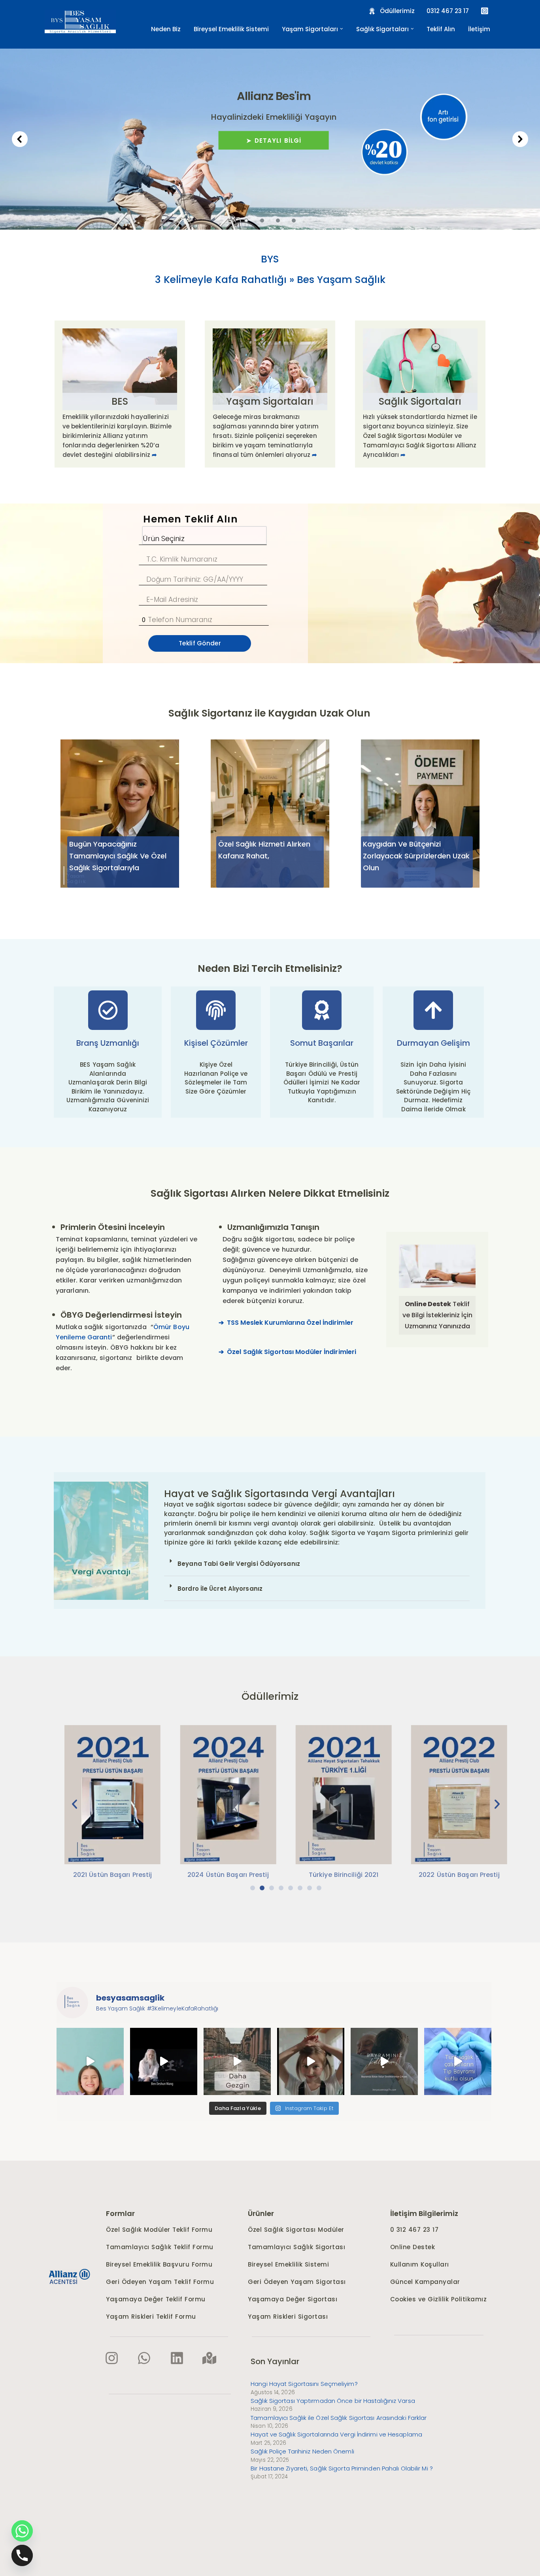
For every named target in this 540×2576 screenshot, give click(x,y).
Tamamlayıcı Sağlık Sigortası (269, 96)
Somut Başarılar (322, 1043)
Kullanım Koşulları (420, 2264)
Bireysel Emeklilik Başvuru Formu (159, 2264)
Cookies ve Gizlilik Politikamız (439, 2299)
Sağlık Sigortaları (420, 401)
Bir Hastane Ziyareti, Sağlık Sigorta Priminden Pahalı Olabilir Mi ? (342, 2468)
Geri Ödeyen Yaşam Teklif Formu (160, 2282)
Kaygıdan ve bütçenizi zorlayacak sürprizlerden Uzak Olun (416, 856)
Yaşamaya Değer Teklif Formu (156, 2299)
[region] (270, 139)
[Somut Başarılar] (322, 1010)
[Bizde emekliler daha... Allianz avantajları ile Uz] (237, 2061)
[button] (342, 29)
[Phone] (22, 2555)
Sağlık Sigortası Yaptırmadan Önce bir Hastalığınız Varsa (333, 2401)
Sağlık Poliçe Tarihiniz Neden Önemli (302, 2451)
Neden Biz (166, 29)
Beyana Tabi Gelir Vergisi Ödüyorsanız (239, 1564)
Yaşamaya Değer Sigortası (293, 2299)
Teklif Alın (441, 29)
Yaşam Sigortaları (270, 401)
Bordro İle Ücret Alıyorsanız (220, 1589)
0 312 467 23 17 (415, 2230)
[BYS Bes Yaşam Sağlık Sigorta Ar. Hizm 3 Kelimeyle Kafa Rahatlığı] (80, 21)
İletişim (479, 29)
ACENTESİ (63, 2282)
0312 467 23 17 (448, 11)
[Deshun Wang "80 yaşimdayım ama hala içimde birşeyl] (164, 2061)
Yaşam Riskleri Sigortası (288, 2317)
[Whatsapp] (22, 2531)
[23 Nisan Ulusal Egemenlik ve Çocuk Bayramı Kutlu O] (311, 2061)
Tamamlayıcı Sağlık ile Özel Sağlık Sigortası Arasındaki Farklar (339, 2418)
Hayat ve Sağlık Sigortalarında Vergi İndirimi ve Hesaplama (336, 2434)
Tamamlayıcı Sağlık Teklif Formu (160, 2247)
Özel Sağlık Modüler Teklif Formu (159, 2230)
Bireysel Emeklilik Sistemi (231, 29)
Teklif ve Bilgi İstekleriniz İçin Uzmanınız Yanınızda (437, 1315)
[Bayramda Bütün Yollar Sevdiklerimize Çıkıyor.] (384, 2061)
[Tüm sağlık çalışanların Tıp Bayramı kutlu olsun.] (458, 2061)
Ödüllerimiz (270, 1696)
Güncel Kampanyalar (425, 2282)
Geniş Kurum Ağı (468, 222)
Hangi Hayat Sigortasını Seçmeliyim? (304, 2384)
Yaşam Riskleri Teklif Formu (151, 2317)
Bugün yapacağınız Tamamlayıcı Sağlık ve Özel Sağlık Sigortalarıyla (118, 856)
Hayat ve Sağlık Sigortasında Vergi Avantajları (279, 1494)
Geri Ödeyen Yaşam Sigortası (297, 2282)
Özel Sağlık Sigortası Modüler (408, 436)
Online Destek (413, 2247)
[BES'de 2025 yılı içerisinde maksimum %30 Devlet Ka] (90, 2061)
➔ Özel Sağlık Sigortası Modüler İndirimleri (287, 1352)
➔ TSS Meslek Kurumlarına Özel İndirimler (286, 1323)
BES (120, 401)
